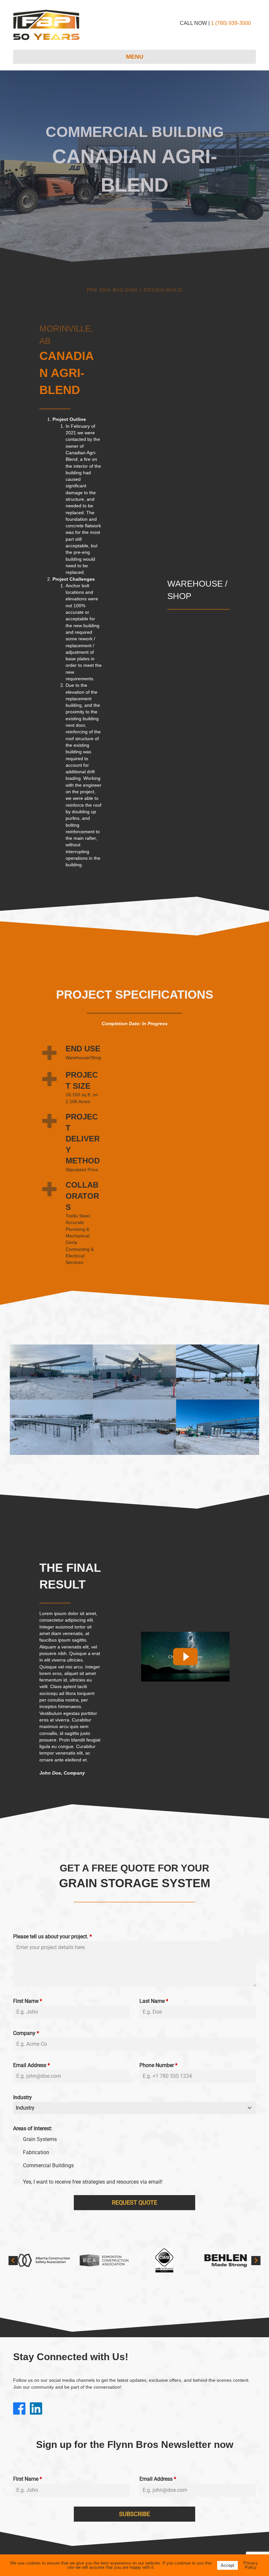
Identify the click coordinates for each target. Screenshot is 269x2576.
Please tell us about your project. (52, 1937)
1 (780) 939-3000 (231, 23)
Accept (228, 2565)
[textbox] (128, 2108)
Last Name (154, 2001)
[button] (13, 2261)
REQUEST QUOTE (134, 2202)
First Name (28, 2001)
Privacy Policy (251, 2565)
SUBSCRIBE (134, 2514)
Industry (22, 2097)
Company (26, 2033)
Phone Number (158, 2065)
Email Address (31, 2065)
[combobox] (134, 2108)
